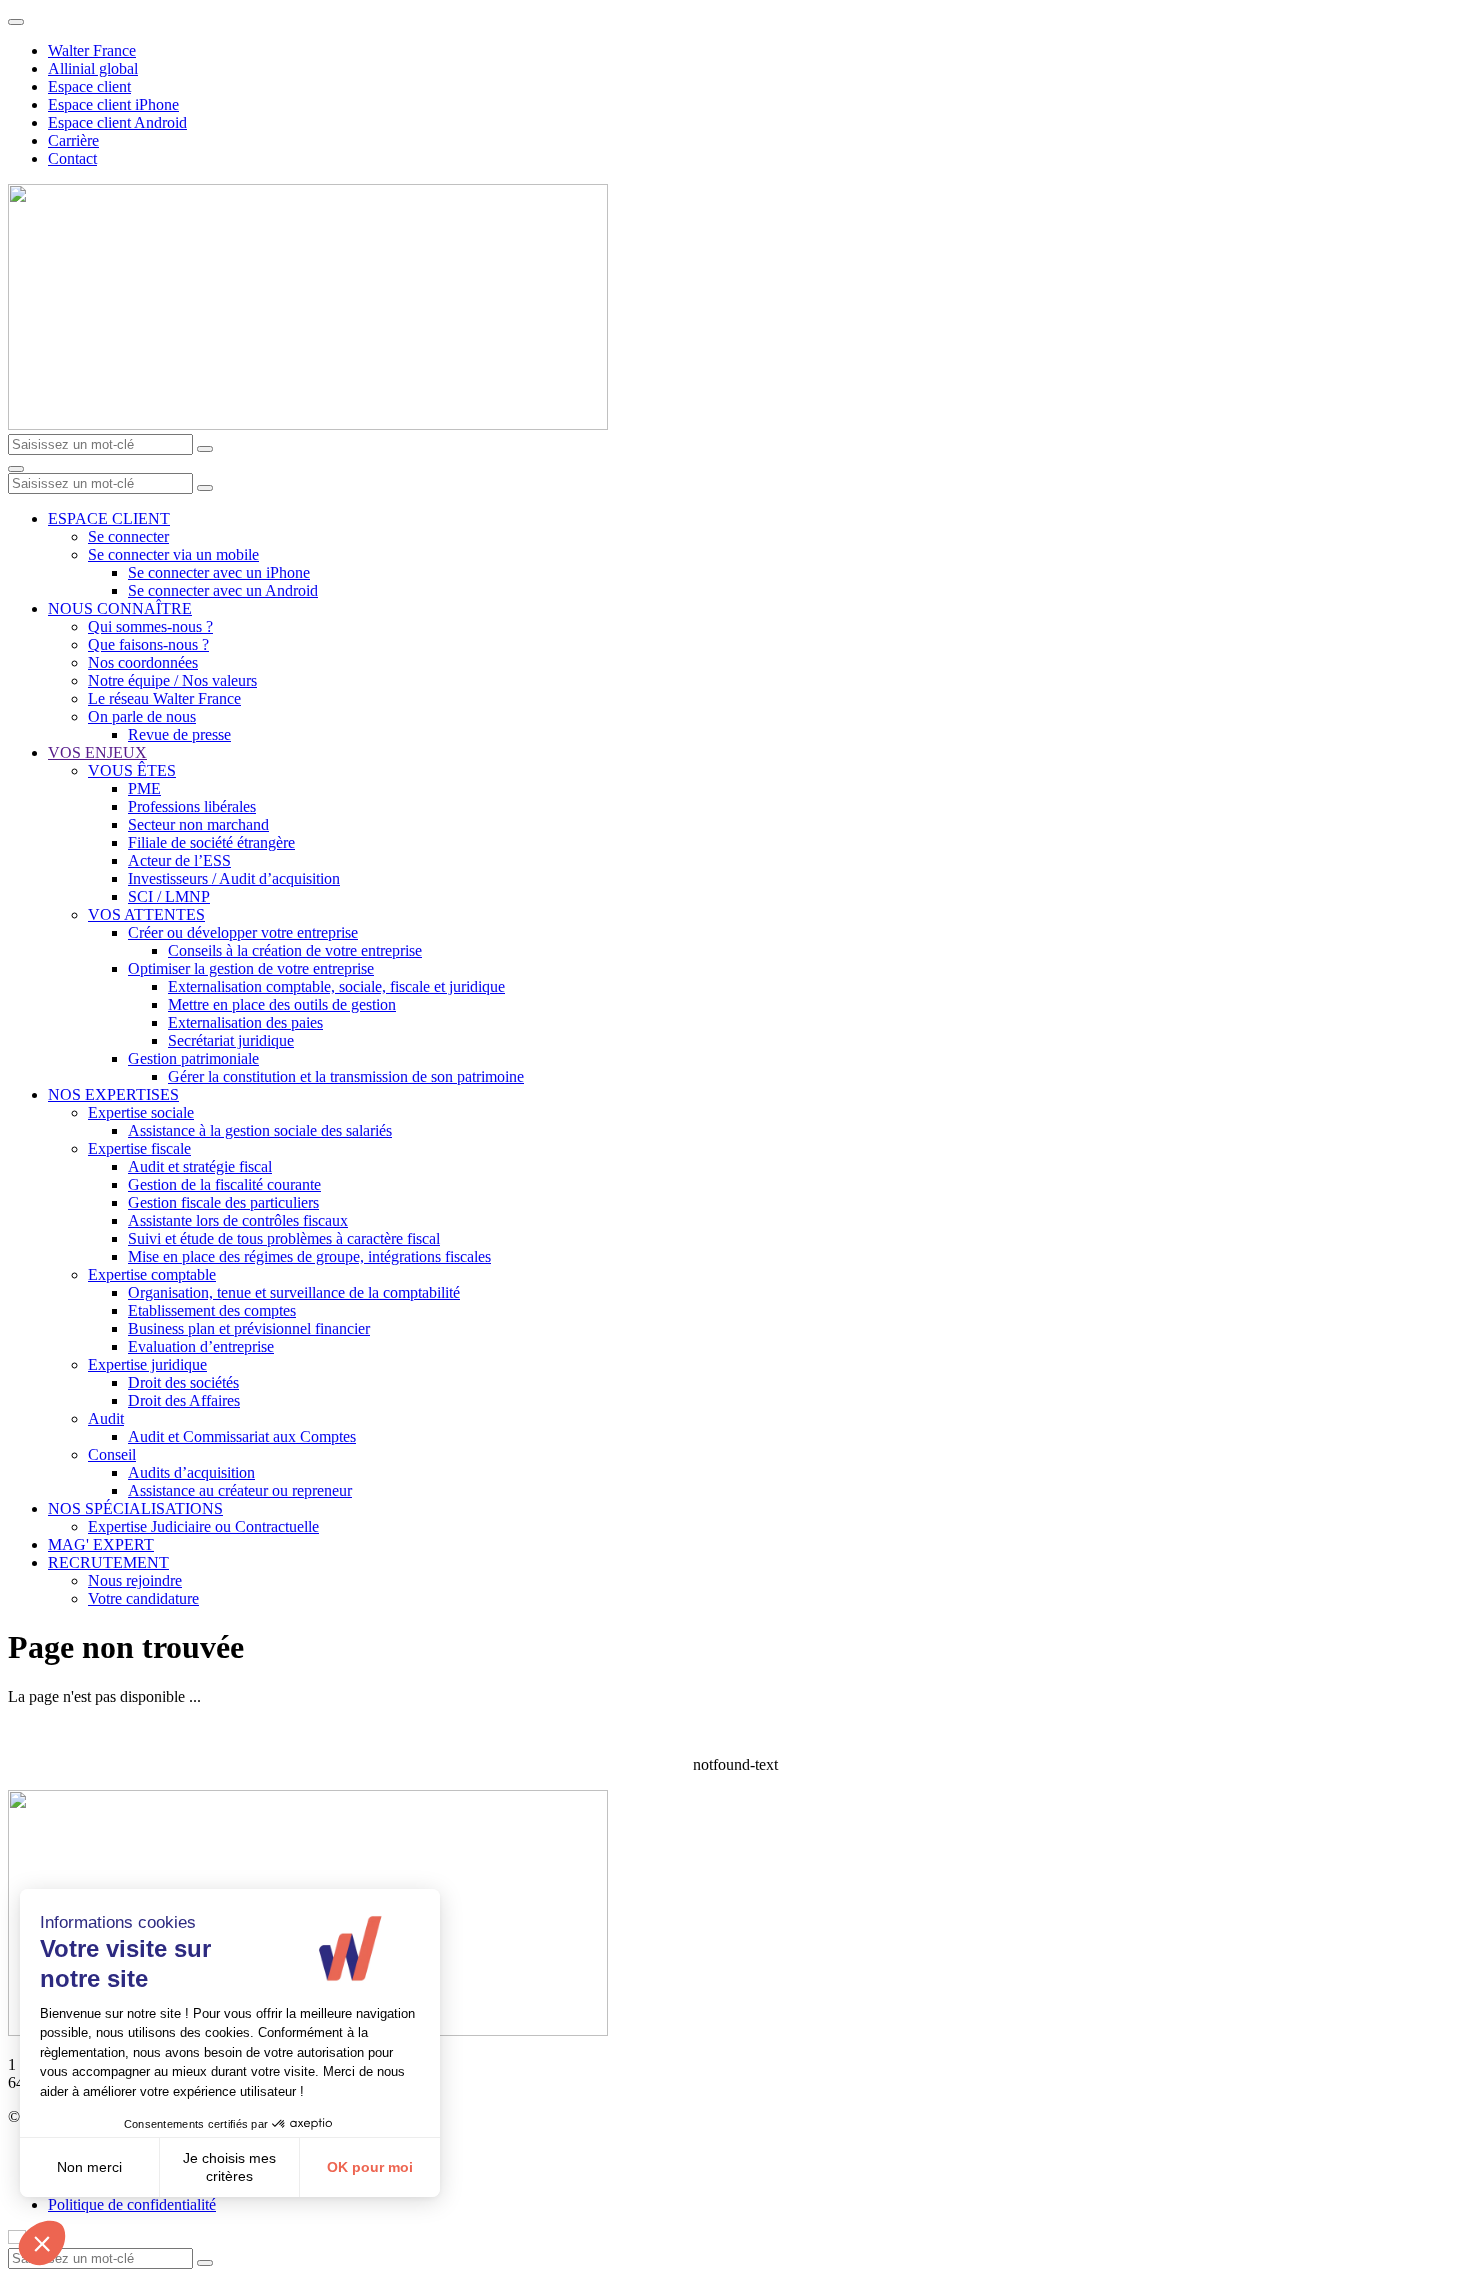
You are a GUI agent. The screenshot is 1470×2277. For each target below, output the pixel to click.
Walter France (92, 50)
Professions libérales (192, 806)
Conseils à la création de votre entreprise (295, 950)
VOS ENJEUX (97, 752)
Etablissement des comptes (212, 1310)
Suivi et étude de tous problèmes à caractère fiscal (284, 1238)
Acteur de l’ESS (179, 860)
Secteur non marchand (198, 824)
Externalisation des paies (245, 1022)
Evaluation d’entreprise (201, 1346)
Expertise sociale (141, 1112)
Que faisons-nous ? (148, 644)
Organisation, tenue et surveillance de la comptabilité (294, 1292)
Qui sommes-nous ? (150, 626)
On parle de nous (142, 716)
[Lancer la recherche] (205, 449)
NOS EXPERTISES (113, 1094)
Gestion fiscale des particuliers (223, 1202)
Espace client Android (117, 122)
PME (144, 788)
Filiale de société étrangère (211, 842)
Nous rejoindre (135, 1580)
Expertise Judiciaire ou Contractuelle (203, 1526)
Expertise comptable (152, 1274)
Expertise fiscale (139, 1148)
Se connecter (128, 536)
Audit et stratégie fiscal (200, 1166)
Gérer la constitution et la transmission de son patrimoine (346, 1076)
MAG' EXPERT (101, 1544)
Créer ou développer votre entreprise (243, 932)
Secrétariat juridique (231, 1040)
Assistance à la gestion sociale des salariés (260, 1130)
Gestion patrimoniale (193, 1058)
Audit (106, 1418)
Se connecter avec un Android (223, 590)
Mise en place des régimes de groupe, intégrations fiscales (309, 1256)
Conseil (112, 1454)
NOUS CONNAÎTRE (120, 608)
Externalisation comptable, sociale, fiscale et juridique (336, 986)
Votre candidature (143, 1598)
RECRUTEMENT (108, 1562)
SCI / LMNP (169, 896)
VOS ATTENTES (146, 914)
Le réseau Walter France (164, 698)
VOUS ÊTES (132, 770)
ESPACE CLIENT (109, 518)
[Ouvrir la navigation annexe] (16, 22)
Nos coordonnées (143, 662)
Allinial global (93, 68)
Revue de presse (179, 734)
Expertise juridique (147, 1364)
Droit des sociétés (183, 1382)
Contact (72, 158)
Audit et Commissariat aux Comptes (242, 1436)
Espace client (89, 86)
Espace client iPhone (113, 104)
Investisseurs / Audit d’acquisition (234, 878)
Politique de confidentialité (132, 2204)
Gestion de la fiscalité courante (224, 1184)
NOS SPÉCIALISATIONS (135, 1508)
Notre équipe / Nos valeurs (172, 680)
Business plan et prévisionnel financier (249, 1328)
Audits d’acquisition (191, 1472)
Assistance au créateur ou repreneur (240, 1490)
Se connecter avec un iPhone (219, 572)
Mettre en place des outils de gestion (282, 1004)
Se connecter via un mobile (173, 554)
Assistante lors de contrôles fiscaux (238, 1220)
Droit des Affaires (184, 1400)
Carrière (73, 140)
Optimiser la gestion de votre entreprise (251, 968)
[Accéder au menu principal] (16, 469)
